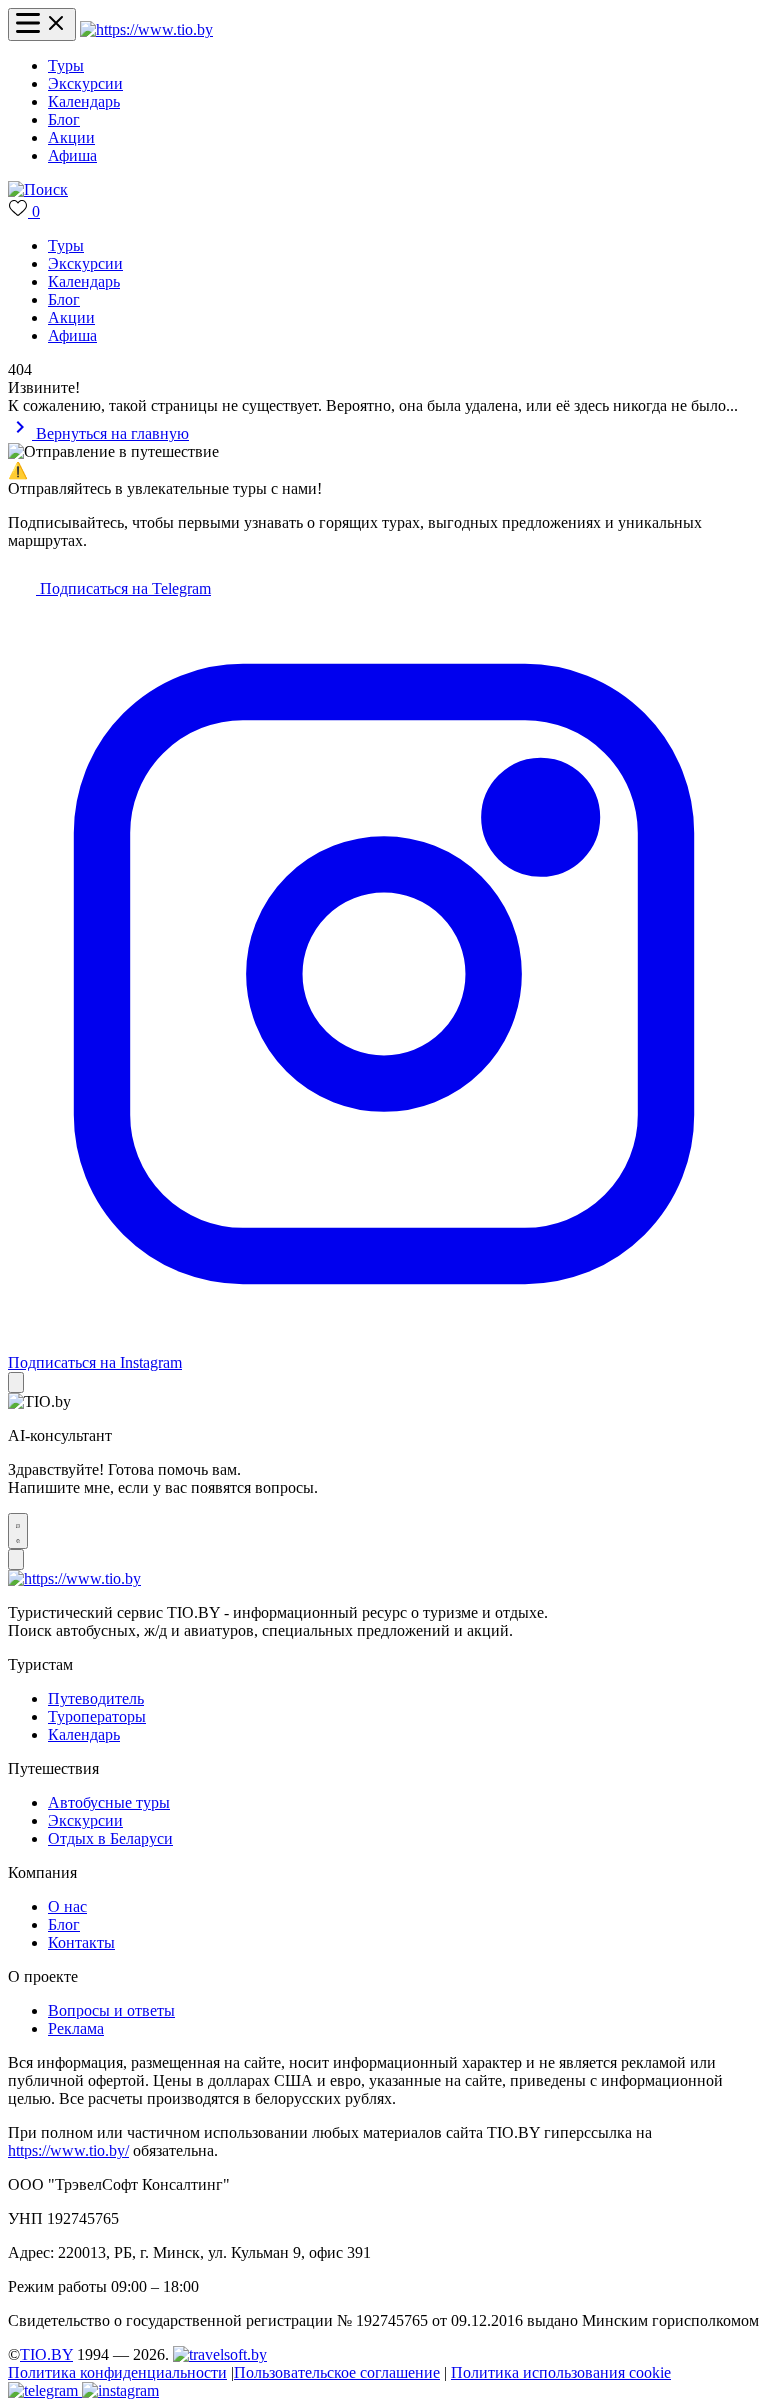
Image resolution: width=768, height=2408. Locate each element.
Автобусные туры (109, 1802)
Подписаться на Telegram (123, 588)
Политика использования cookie (561, 2372)
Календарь (84, 101)
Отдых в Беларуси (110, 1838)
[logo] (146, 29)
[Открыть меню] (42, 24)
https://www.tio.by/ (68, 2150)
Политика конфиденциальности (117, 2372)
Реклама (76, 2028)
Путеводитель (96, 1698)
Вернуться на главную (110, 433)
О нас (67, 1906)
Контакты (81, 1942)
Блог (64, 119)
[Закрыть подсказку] (16, 1382)
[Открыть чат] (18, 1531)
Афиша (72, 155)
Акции (71, 137)
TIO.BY (46, 2354)
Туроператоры (97, 1716)
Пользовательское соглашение (337, 2372)
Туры (66, 65)
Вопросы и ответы (111, 2010)
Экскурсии (85, 83)
